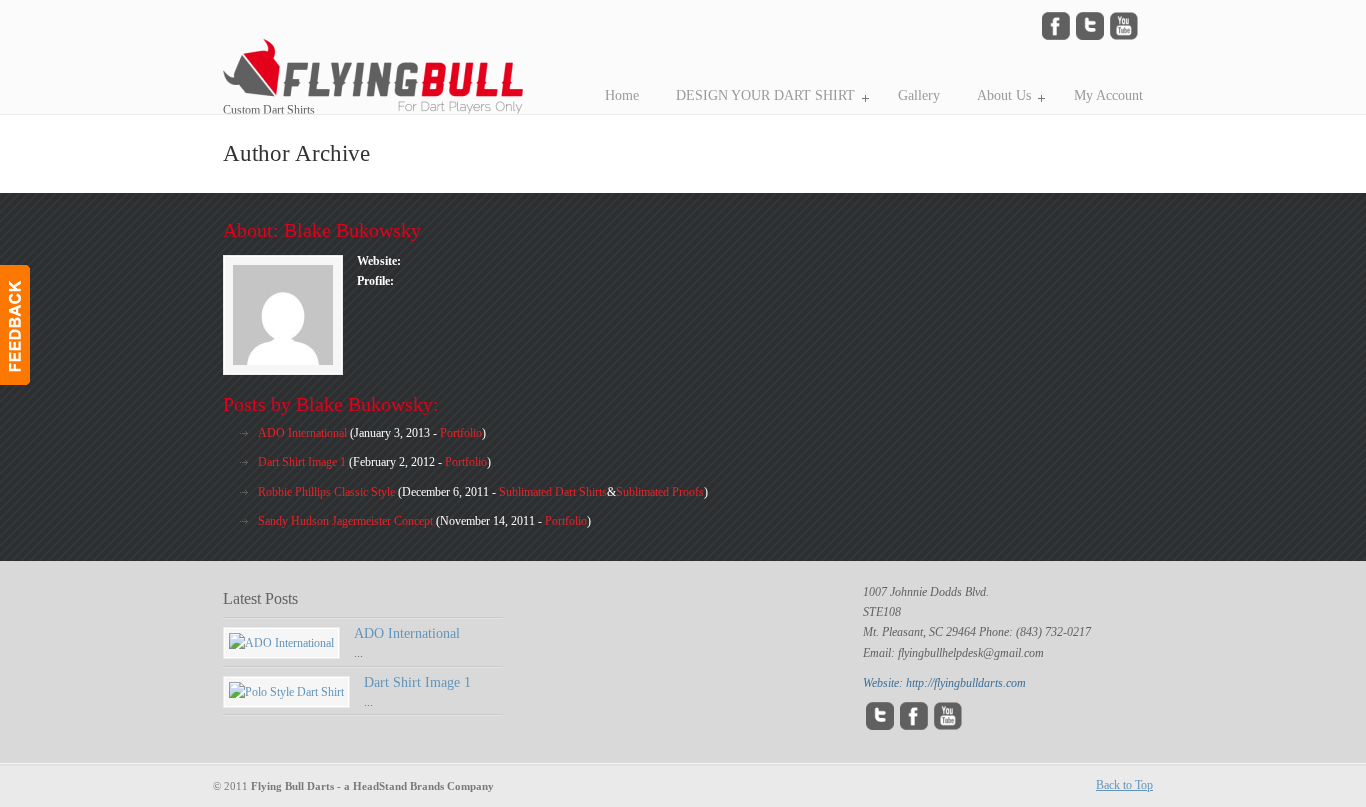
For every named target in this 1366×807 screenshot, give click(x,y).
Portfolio (461, 433)
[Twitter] (1090, 36)
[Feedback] (15, 325)
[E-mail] (948, 726)
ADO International (302, 433)
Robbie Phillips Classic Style (326, 492)
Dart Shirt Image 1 (302, 462)
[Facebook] (1056, 36)
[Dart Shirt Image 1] (286, 692)
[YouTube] (1124, 36)
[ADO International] (281, 643)
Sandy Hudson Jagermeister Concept (345, 521)
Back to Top (1124, 785)
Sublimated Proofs (660, 492)
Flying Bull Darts (423, 60)
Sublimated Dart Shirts (553, 492)
